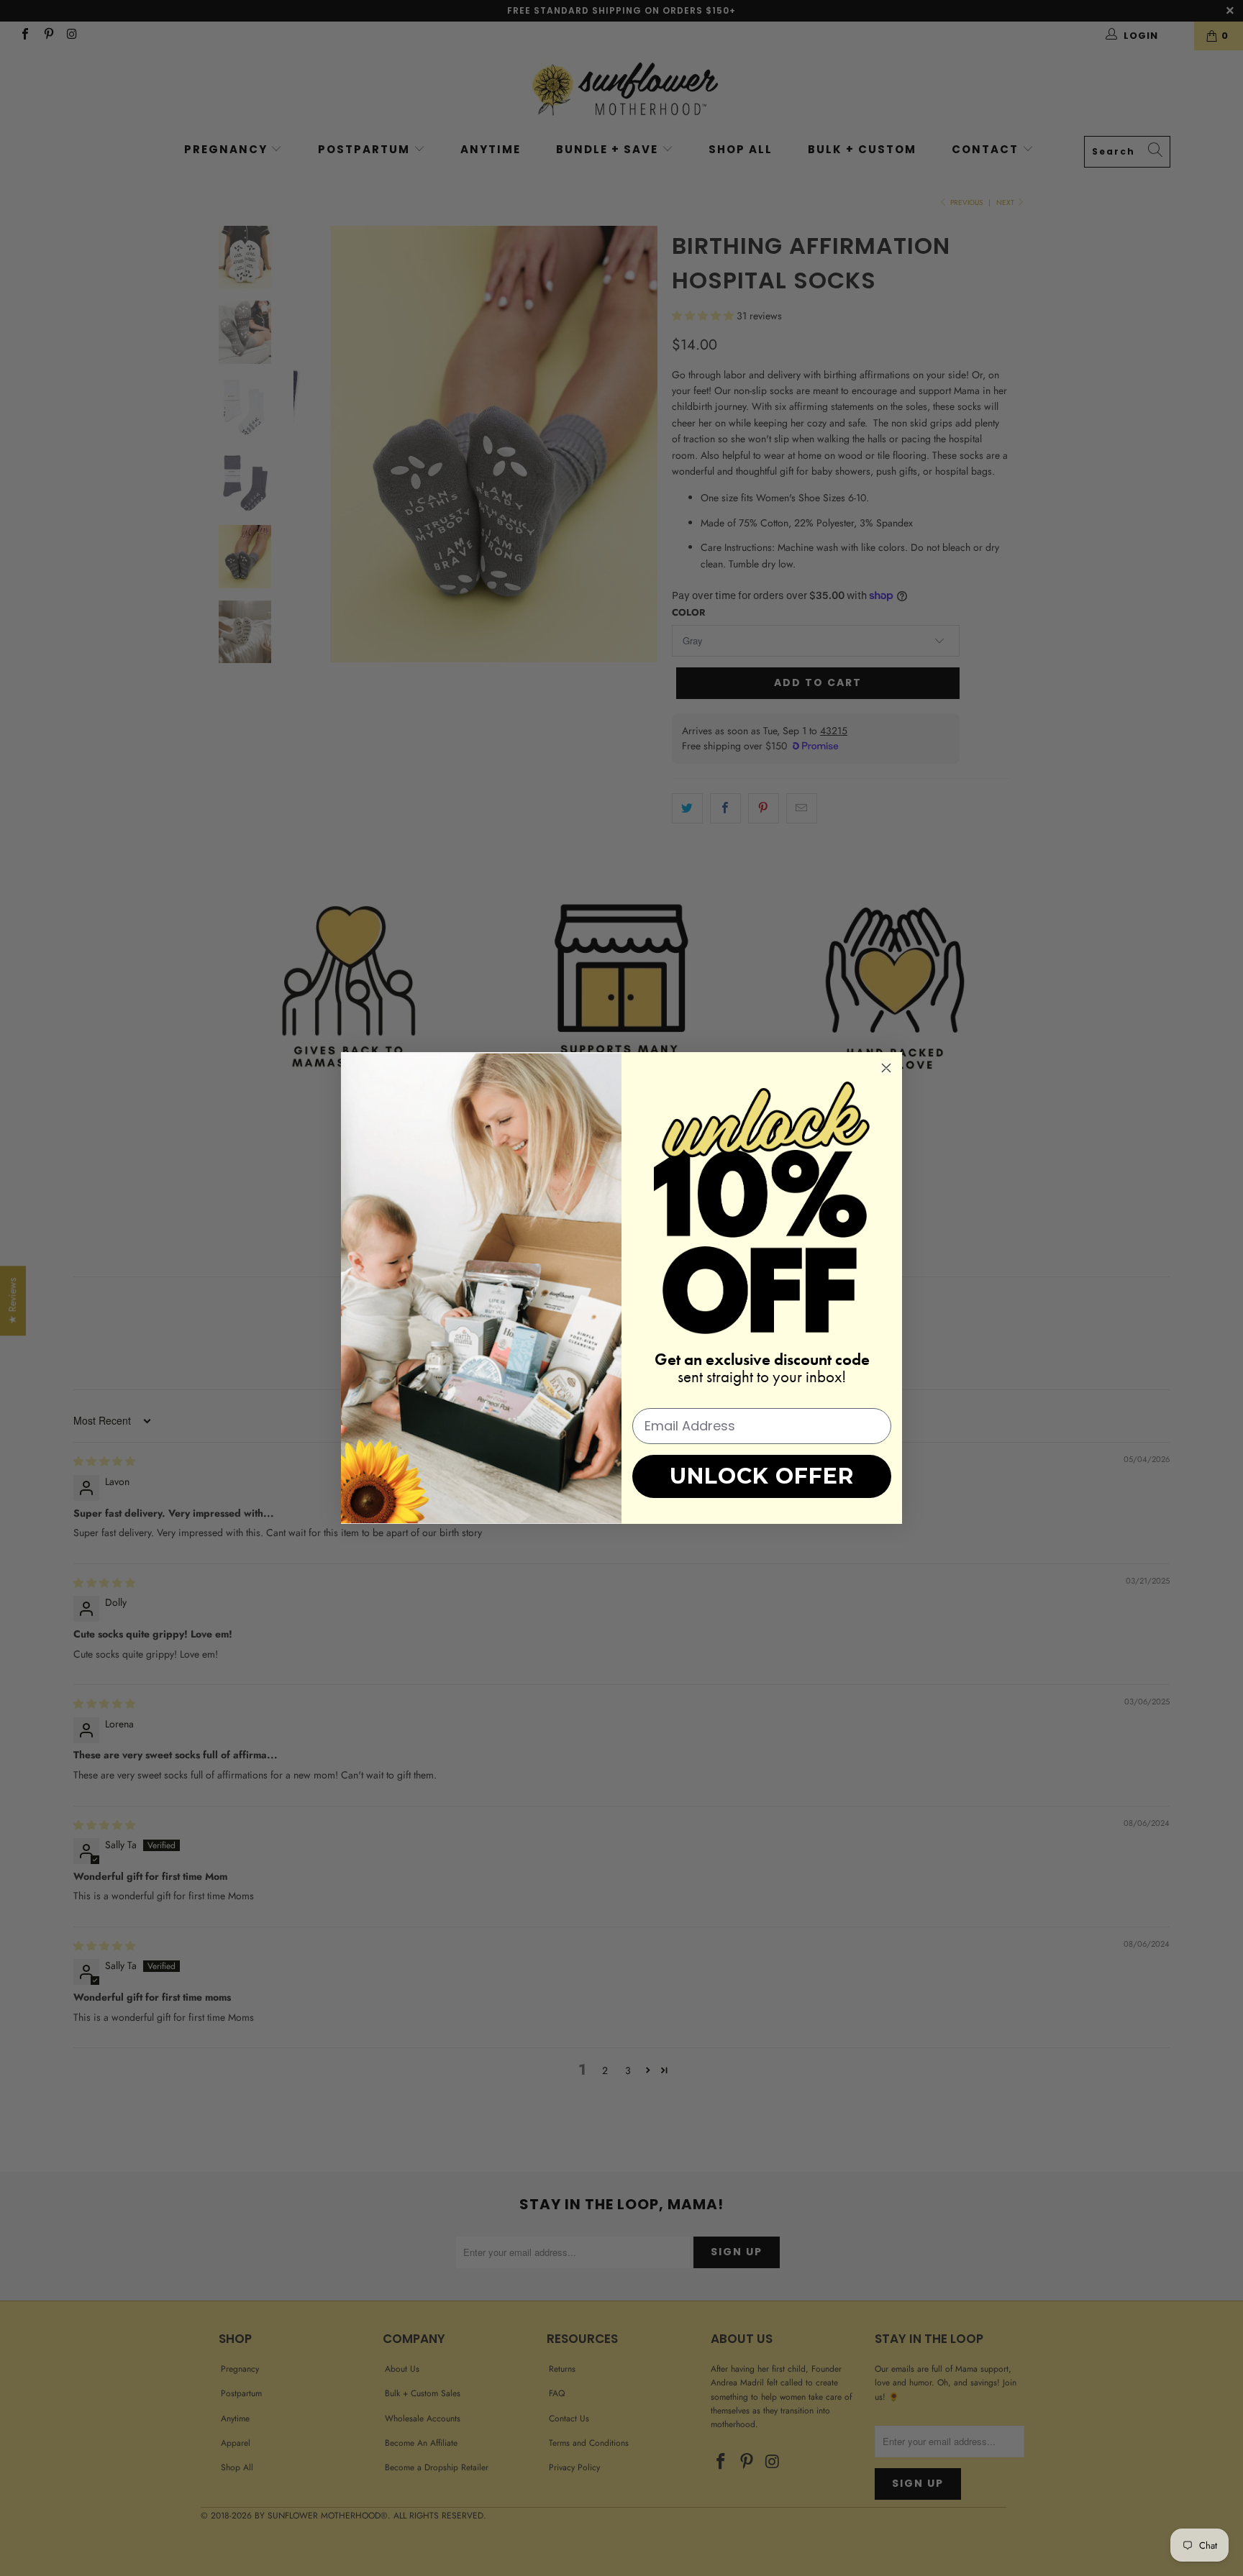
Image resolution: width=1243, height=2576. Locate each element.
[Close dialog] (886, 1068)
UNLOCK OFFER (762, 1476)
